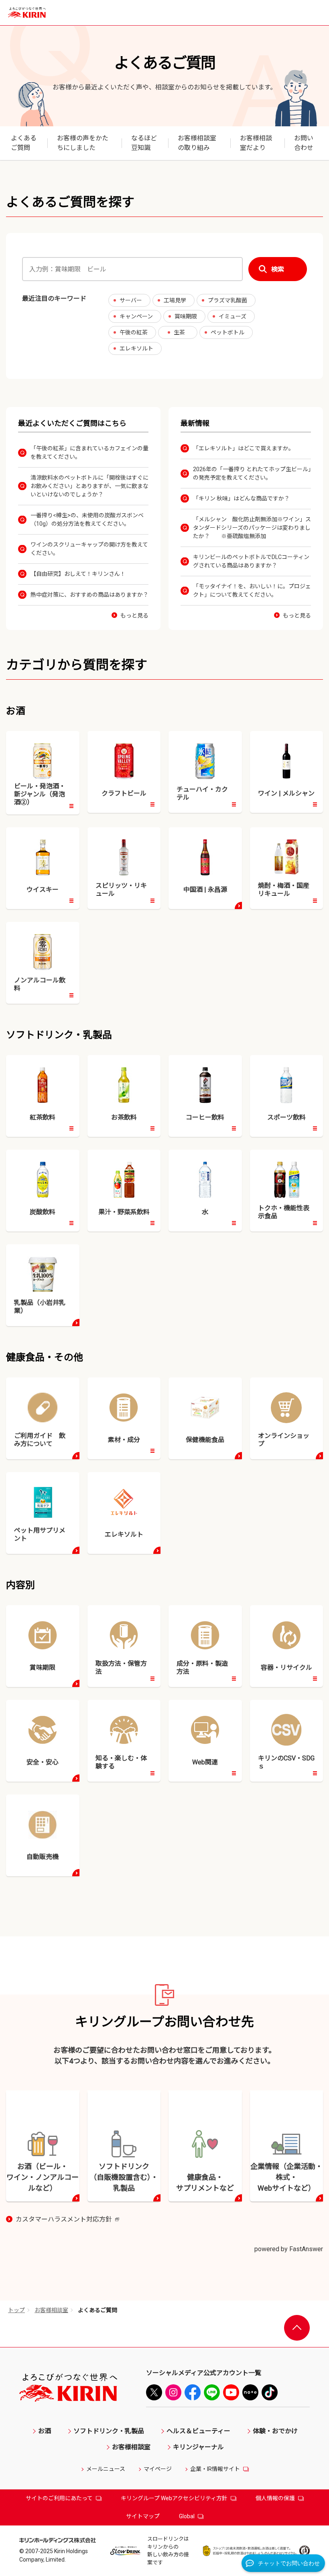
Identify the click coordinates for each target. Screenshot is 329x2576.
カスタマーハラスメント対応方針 (67, 2220)
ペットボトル (227, 332)
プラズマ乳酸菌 (227, 300)
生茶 (179, 332)
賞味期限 (186, 316)
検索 (278, 269)
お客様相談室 (51, 2310)
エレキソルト (136, 348)
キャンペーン (136, 316)
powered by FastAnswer (289, 2249)
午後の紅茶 (134, 332)
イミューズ (233, 316)
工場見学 (175, 300)
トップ (16, 2310)
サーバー (131, 300)
